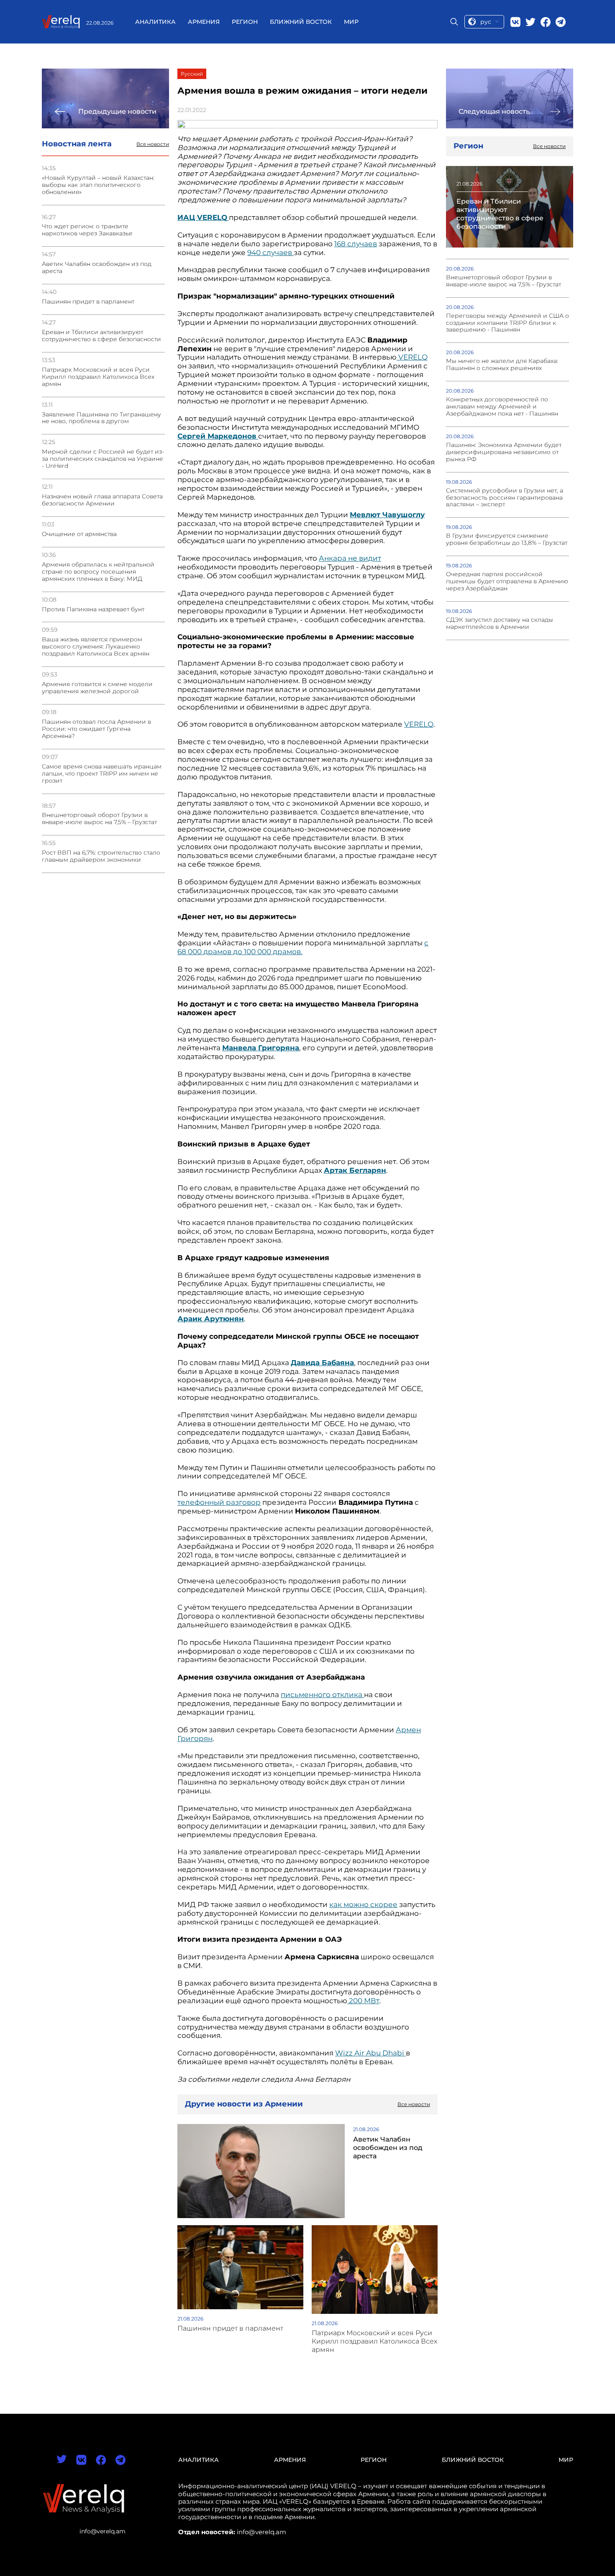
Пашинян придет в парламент (88, 302)
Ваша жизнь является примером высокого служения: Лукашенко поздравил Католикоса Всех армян (96, 647)
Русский (192, 74)
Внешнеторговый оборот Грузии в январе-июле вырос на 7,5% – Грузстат (99, 819)
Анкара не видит (350, 558)
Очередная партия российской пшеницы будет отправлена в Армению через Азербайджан (507, 581)
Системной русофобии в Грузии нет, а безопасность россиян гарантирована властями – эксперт (505, 498)
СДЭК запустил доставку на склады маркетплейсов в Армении (500, 623)
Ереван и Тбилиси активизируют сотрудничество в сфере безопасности (101, 336)
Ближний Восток (301, 22)
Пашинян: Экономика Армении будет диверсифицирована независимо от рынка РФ (504, 452)
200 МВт (363, 2001)
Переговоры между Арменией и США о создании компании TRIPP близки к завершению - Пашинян (507, 323)
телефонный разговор (219, 1502)
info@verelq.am (102, 2531)
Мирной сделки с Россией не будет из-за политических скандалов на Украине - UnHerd (103, 459)
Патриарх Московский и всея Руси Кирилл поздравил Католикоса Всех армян (98, 377)
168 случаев (356, 244)
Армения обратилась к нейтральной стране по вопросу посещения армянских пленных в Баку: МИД (98, 572)
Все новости (153, 144)
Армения (204, 22)
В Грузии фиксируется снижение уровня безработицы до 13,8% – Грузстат (507, 539)
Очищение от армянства (79, 534)
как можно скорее (363, 1905)
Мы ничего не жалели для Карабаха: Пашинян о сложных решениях (502, 365)
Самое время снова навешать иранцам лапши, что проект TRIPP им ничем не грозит (102, 774)
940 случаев (270, 253)
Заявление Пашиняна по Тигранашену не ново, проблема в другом (101, 418)
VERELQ (412, 357)
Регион (245, 22)
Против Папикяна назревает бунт (93, 609)
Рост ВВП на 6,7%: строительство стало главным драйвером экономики (101, 856)
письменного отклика (322, 1695)
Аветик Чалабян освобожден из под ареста (97, 268)
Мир (351, 22)
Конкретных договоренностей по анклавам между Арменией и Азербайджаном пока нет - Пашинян (502, 407)
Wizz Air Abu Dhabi (370, 2053)
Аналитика (155, 22)
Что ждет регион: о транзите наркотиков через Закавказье (87, 230)
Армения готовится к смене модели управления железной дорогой (97, 688)
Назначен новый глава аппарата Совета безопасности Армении (102, 500)
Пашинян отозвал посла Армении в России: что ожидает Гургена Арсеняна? (96, 729)
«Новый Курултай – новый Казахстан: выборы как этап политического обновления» (98, 185)
